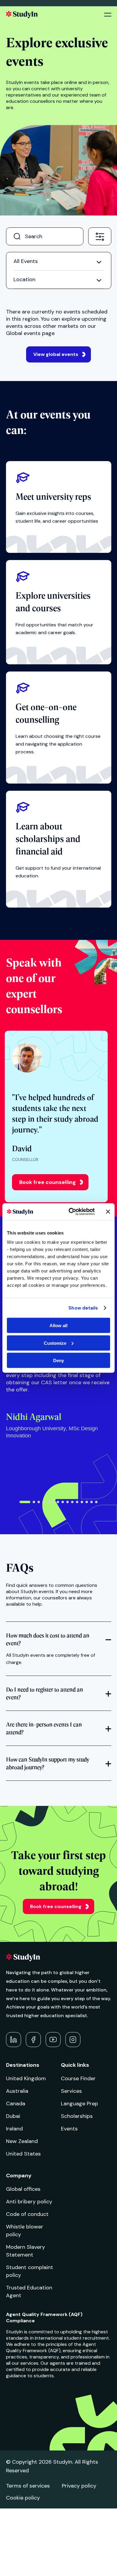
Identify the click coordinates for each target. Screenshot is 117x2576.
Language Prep (79, 2104)
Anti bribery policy (29, 2202)
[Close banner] (108, 1211)
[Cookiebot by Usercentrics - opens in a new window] (71, 1212)
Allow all (58, 1326)
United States (23, 2154)
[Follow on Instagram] (73, 2040)
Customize (55, 1343)
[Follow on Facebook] (33, 2040)
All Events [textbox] (26, 261)
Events (69, 2129)
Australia (17, 2091)
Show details (83, 1308)
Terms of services (28, 2486)
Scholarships (77, 2116)
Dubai (13, 2116)
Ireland (14, 2129)
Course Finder (78, 2078)
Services (71, 2091)
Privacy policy (79, 2486)
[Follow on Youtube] (53, 2040)
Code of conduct (27, 2214)
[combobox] (100, 236)
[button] (25, 1502)
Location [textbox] (24, 279)
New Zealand (22, 2141)
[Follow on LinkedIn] (13, 2040)
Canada (16, 2104)
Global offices (23, 2189)
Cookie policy (23, 2498)
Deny (58, 1360)
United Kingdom (26, 2078)
